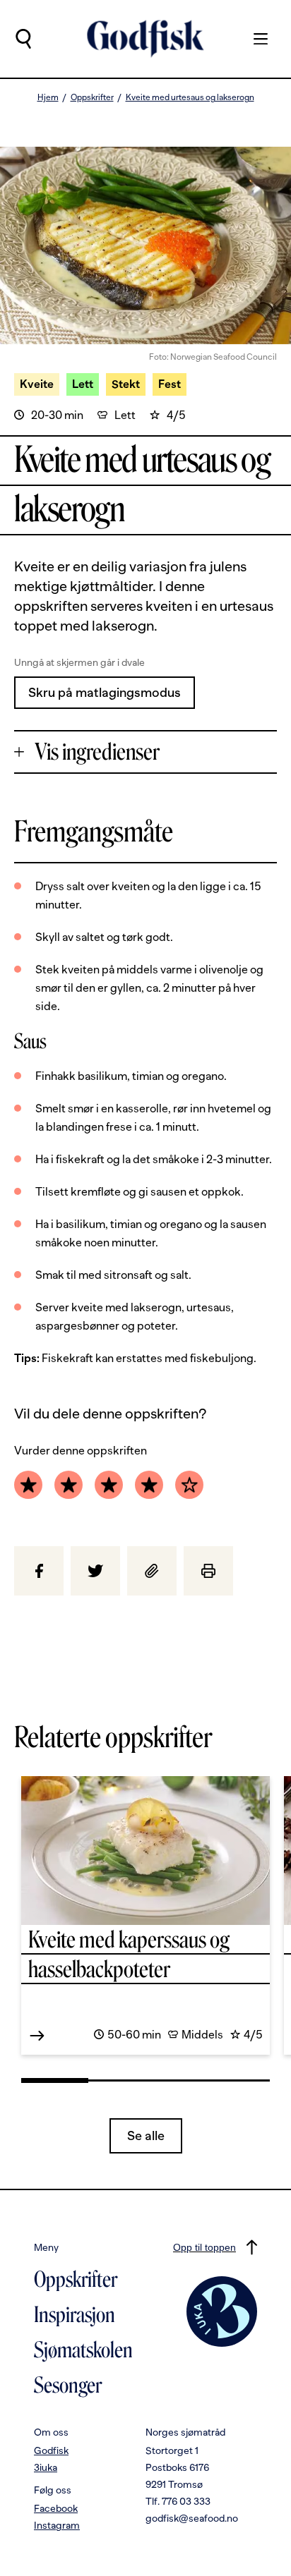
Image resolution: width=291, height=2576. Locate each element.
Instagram (57, 2525)
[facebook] (39, 1571)
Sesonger (68, 2386)
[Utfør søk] (23, 39)
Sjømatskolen (83, 2350)
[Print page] (208, 1571)
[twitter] (95, 1571)
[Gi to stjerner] (69, 1485)
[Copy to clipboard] (152, 1571)
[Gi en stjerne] (28, 1485)
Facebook (56, 2508)
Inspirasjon (75, 2315)
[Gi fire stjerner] (149, 1485)
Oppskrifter (92, 97)
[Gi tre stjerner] (109, 1485)
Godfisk (51, 2450)
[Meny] (254, 39)
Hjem (48, 97)
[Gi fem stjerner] (189, 1485)
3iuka (46, 2467)
